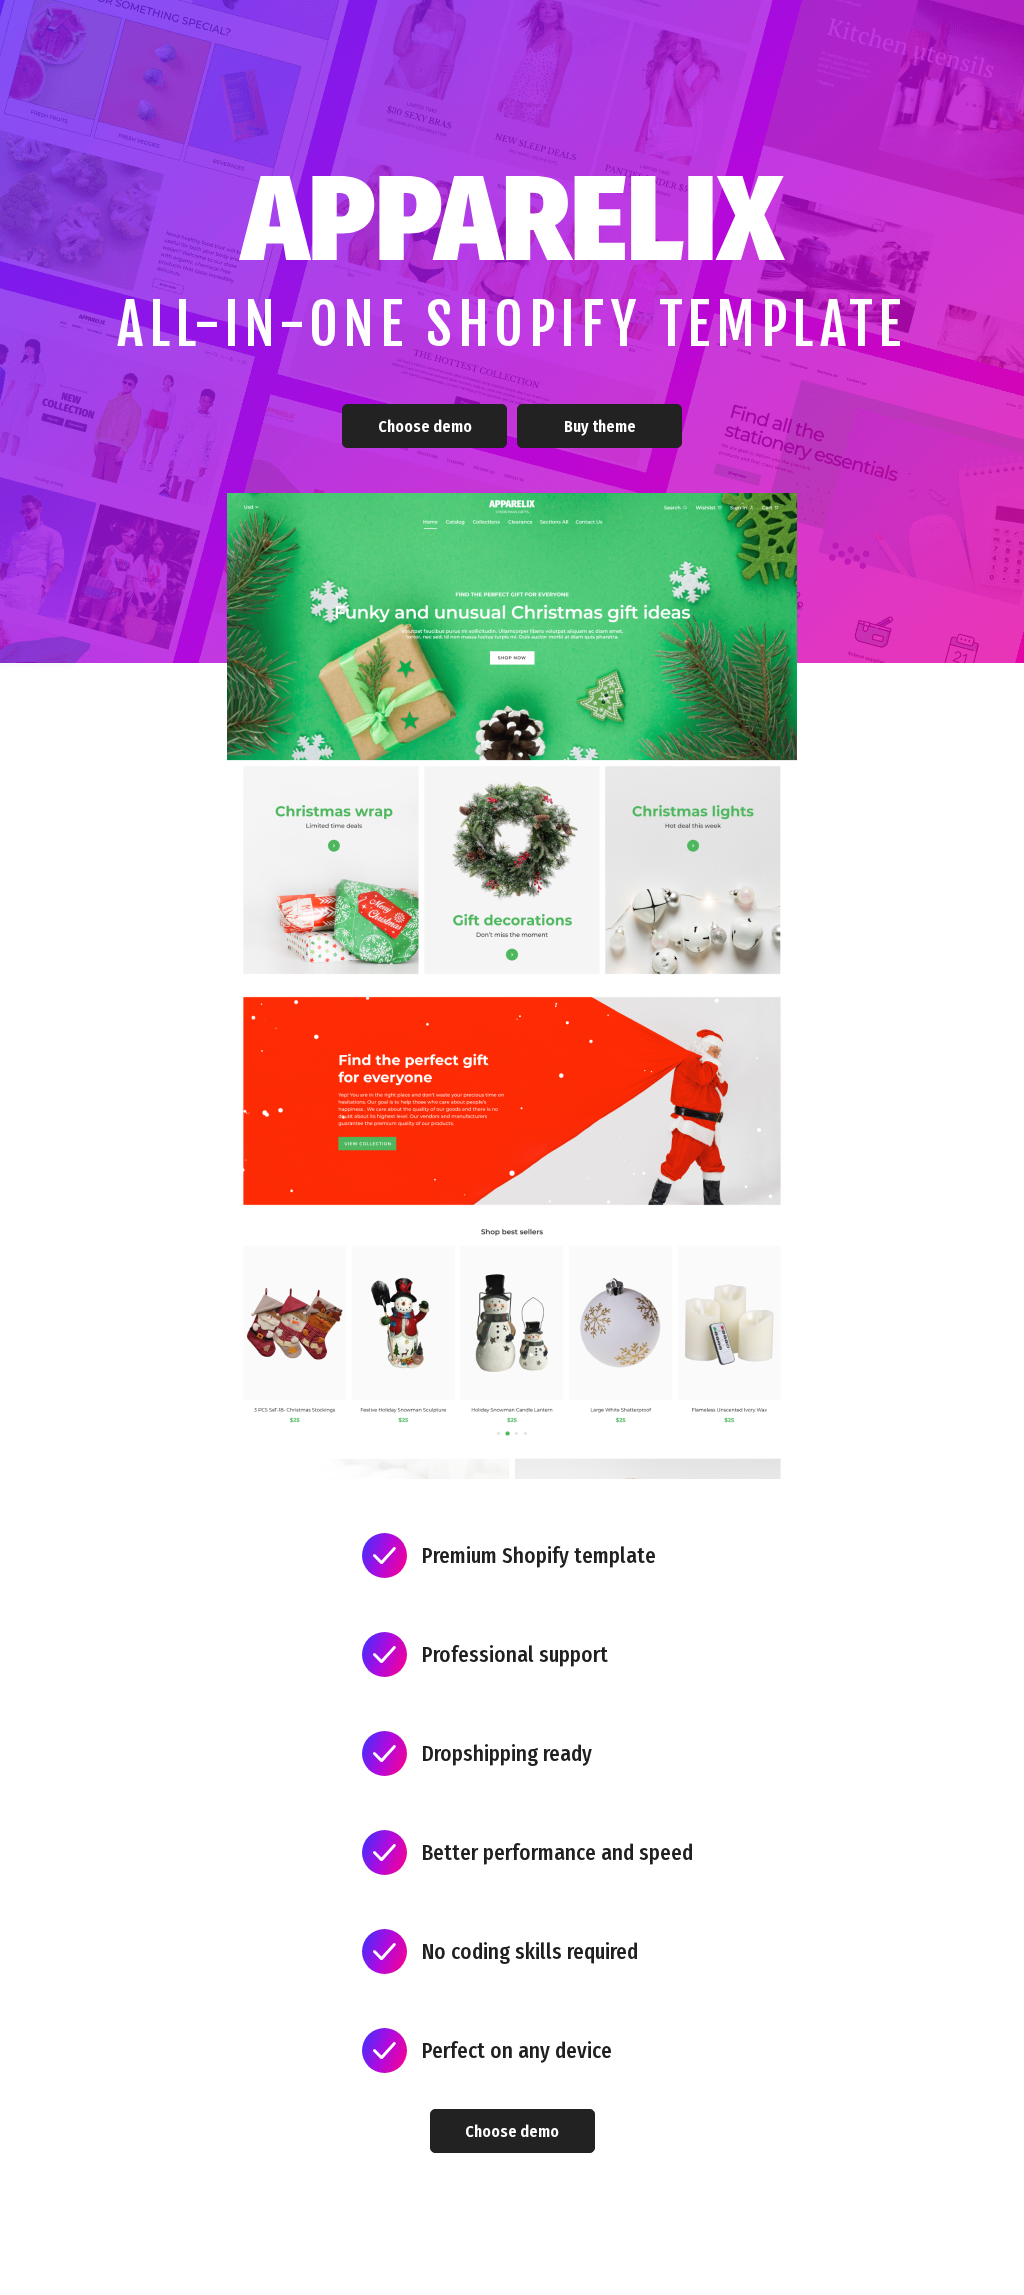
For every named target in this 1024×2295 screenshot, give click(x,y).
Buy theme (600, 426)
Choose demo (425, 426)
